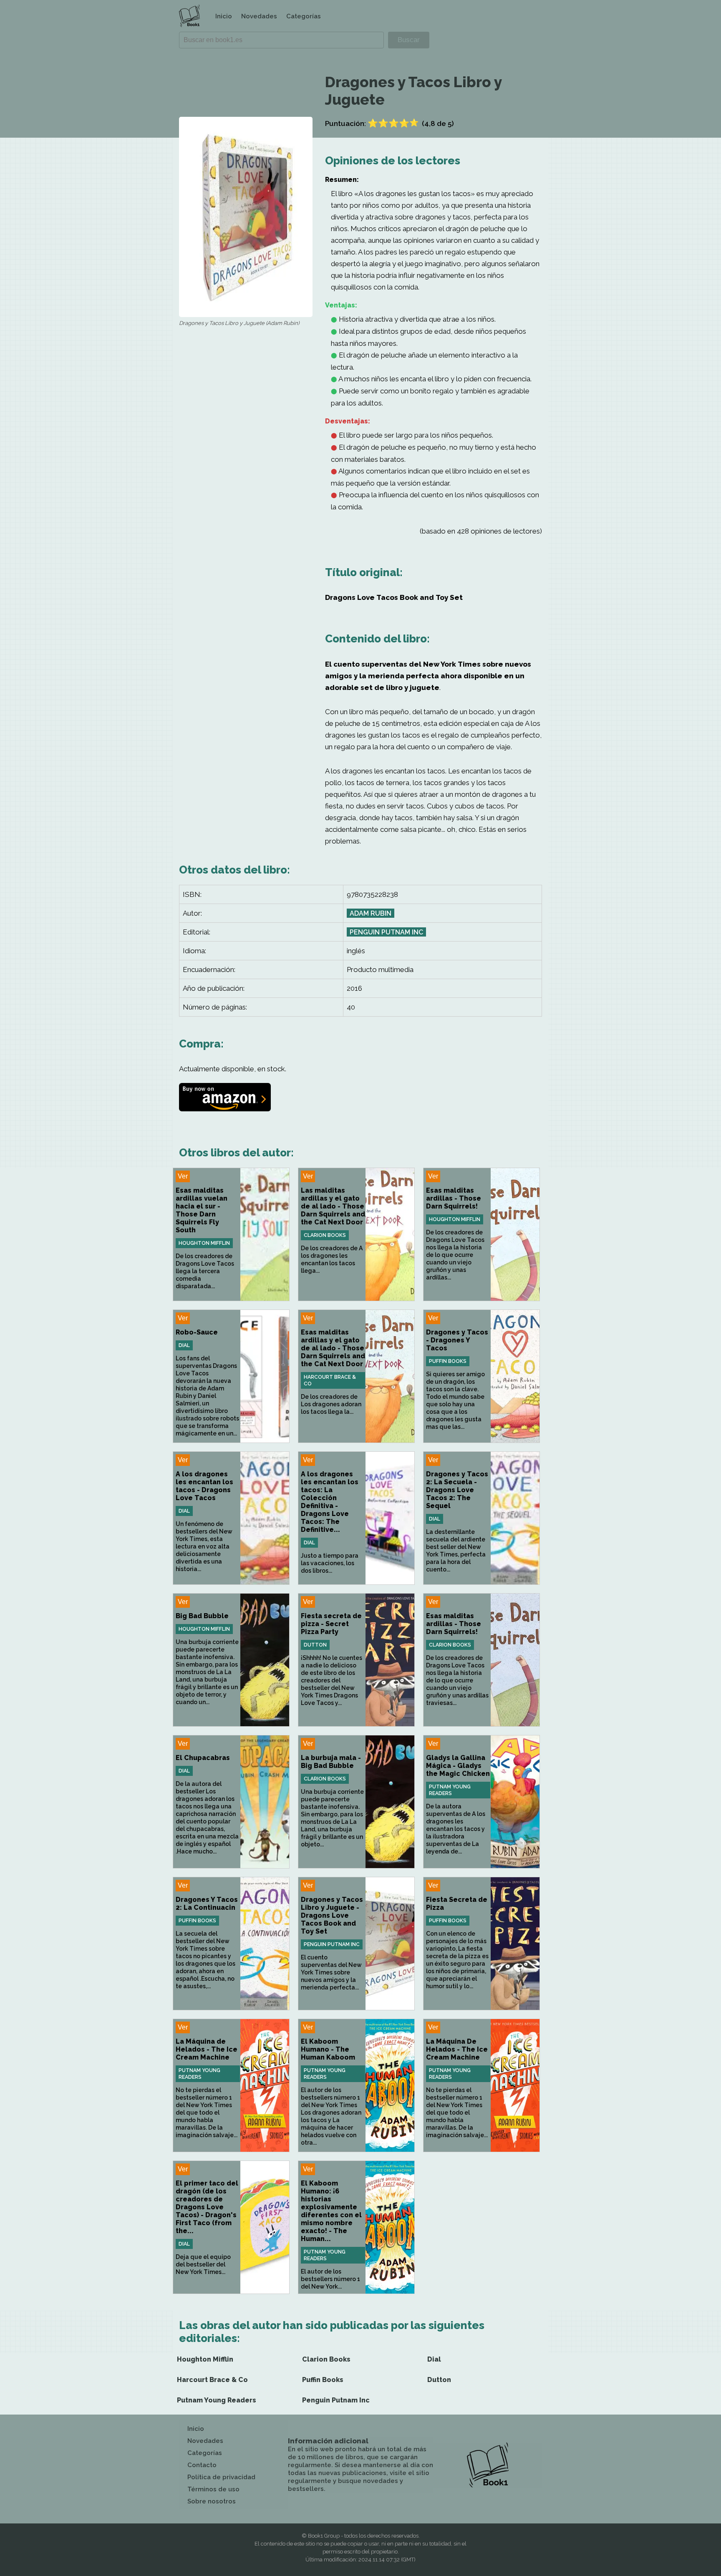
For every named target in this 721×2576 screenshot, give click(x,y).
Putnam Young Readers (450, 1790)
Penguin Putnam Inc (386, 932)
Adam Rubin (371, 913)
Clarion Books (325, 1235)
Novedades (259, 16)
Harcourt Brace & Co (330, 1380)
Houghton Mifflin (204, 1243)
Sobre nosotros (212, 2501)
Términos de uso (213, 2489)
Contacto (202, 2465)
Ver (183, 1176)
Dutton (315, 1645)
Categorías (304, 16)
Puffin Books (448, 1361)
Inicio (224, 16)
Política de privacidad (221, 2477)
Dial (184, 1345)
